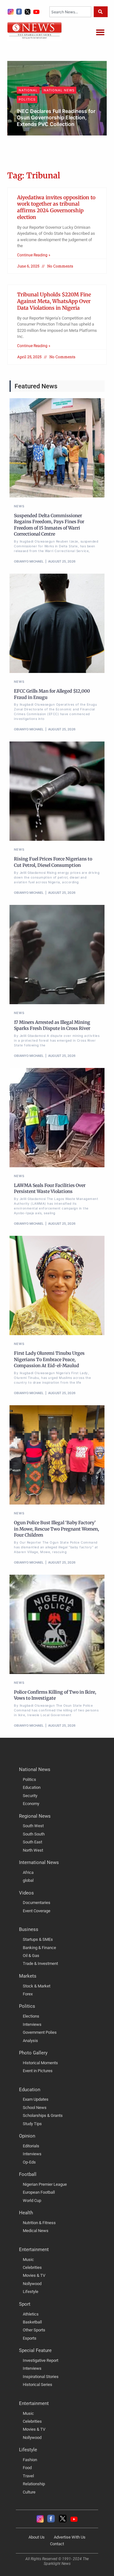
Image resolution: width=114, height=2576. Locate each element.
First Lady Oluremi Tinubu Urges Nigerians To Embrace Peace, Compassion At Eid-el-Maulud (49, 1359)
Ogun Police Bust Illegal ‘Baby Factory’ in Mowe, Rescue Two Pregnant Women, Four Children (57, 1529)
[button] (100, 32)
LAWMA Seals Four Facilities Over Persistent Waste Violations (50, 1189)
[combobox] (70, 12)
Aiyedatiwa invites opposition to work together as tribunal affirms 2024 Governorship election (56, 207)
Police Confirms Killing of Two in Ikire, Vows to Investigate (55, 1695)
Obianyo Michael (38, 135)
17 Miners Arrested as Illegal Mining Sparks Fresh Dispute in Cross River (52, 1025)
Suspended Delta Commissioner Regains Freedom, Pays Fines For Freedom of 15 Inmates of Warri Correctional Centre (49, 525)
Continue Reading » (34, 255)
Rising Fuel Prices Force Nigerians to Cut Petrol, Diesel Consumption (53, 862)
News (24, 107)
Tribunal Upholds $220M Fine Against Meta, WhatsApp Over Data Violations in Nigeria (54, 301)
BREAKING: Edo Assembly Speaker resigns (49, 122)
